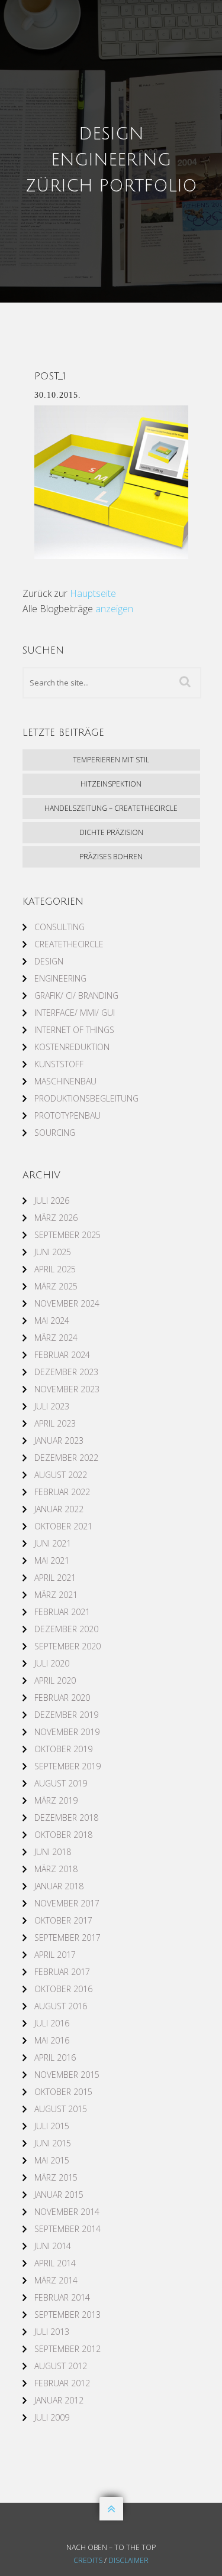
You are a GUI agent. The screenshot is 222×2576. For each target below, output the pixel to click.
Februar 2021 (62, 1612)
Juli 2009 (52, 2417)
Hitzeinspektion (111, 784)
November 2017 (67, 1903)
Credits (88, 2560)
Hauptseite (93, 593)
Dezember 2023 (66, 1372)
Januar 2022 (59, 1509)
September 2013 (67, 2314)
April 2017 (55, 1955)
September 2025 (67, 1235)
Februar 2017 (62, 1972)
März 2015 (56, 2177)
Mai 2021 (52, 1560)
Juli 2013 (52, 2332)
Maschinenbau (65, 1081)
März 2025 (56, 1286)
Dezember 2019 (66, 1715)
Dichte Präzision (111, 832)
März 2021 (56, 1595)
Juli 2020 (52, 1663)
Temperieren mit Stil (111, 760)
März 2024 (56, 1338)
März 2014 (56, 2280)
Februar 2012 (62, 2383)
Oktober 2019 (63, 1749)
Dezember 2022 (66, 1458)
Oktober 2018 (63, 1835)
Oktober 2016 (63, 1989)
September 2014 (67, 2229)
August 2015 (61, 2109)
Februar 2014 (62, 2297)
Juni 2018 (53, 1852)
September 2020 (67, 1646)
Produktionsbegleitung (86, 1098)
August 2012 (61, 2366)
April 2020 (55, 1680)
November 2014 (67, 2212)
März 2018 (56, 1869)
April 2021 (55, 1578)
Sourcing (55, 1133)
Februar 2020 (62, 1698)
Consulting (59, 927)
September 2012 (67, 2349)
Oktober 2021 (63, 1526)
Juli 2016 (52, 2023)
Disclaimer (128, 2560)
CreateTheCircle (69, 944)
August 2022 (61, 1475)
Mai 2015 (52, 2160)
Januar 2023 (59, 1440)
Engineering (60, 978)
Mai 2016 (52, 2040)
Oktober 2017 (63, 1920)
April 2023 (55, 1423)
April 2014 (55, 2263)
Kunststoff (59, 1064)
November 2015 (67, 2075)
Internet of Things (74, 1030)
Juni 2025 (53, 1252)
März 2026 (56, 1218)
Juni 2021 (53, 1543)
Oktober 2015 (63, 2092)
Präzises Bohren (111, 857)
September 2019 (67, 1766)
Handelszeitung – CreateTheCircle (111, 808)
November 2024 (67, 1303)
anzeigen (114, 609)
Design (49, 961)
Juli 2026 (52, 1201)
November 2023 (67, 1389)
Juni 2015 (53, 2143)
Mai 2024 (52, 1321)
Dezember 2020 (66, 1629)
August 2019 (61, 1783)
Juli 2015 (52, 2126)
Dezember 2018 (66, 1818)
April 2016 (55, 2057)
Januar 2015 (59, 2195)
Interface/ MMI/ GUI (75, 1013)
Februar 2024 (62, 1355)
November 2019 (67, 1732)
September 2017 (67, 1937)
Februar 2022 (62, 1492)
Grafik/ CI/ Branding (76, 995)
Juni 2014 (53, 2246)
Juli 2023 (52, 1406)
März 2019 (56, 1800)
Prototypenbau (67, 1115)
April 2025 (55, 1269)
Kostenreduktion (72, 1047)
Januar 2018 (59, 1886)
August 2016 (61, 2006)
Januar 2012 (59, 2400)
